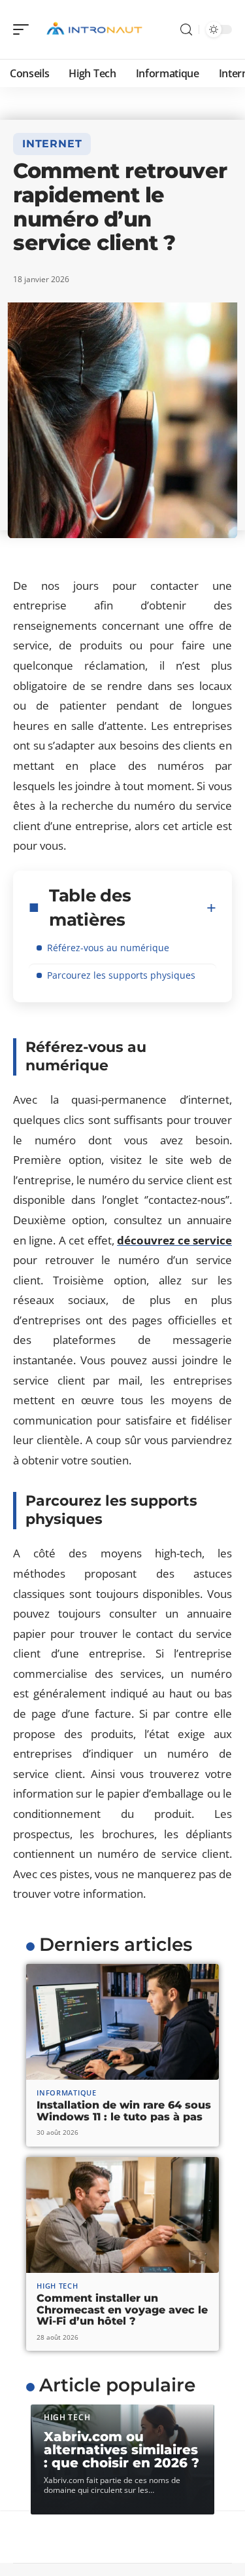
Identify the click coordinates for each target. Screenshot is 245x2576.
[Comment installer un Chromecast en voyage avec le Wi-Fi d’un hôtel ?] (122, 2215)
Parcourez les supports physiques (121, 975)
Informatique (66, 2093)
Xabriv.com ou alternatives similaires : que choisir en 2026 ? (122, 2450)
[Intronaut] (94, 29)
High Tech (57, 2286)
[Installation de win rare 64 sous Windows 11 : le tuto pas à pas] (122, 2022)
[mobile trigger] (24, 29)
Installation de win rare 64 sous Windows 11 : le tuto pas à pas (124, 2111)
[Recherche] (186, 30)
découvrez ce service (174, 1240)
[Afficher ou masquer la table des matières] (211, 908)
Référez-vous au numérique (108, 948)
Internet (52, 144)
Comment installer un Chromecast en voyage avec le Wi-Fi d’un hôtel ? (122, 2310)
